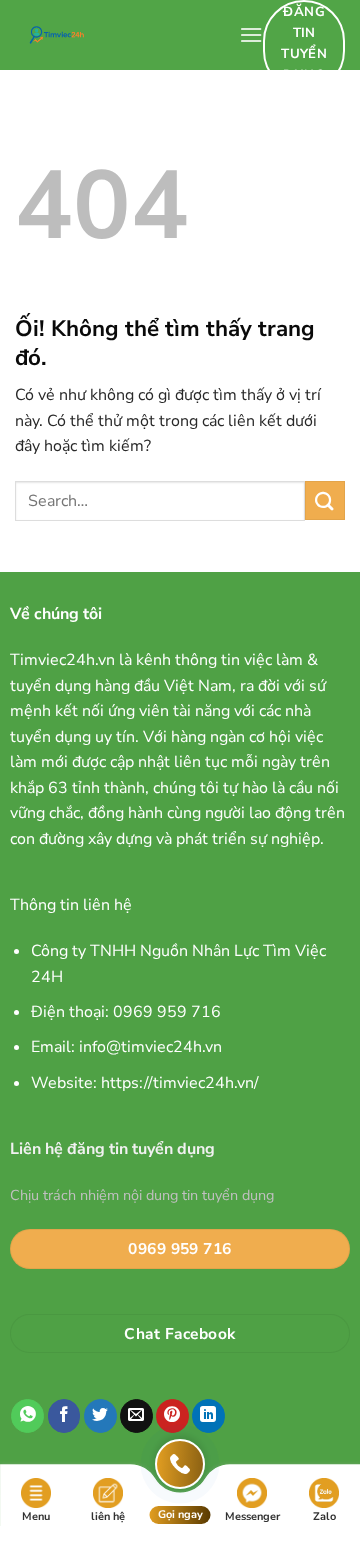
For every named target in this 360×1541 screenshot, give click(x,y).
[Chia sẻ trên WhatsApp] (27, 1416)
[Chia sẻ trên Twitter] (100, 1416)
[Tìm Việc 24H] (119, 35)
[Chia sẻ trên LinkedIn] (208, 1416)
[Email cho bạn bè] (136, 1416)
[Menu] (251, 34)
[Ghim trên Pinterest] (172, 1416)
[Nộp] (325, 500)
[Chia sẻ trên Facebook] (64, 1416)
